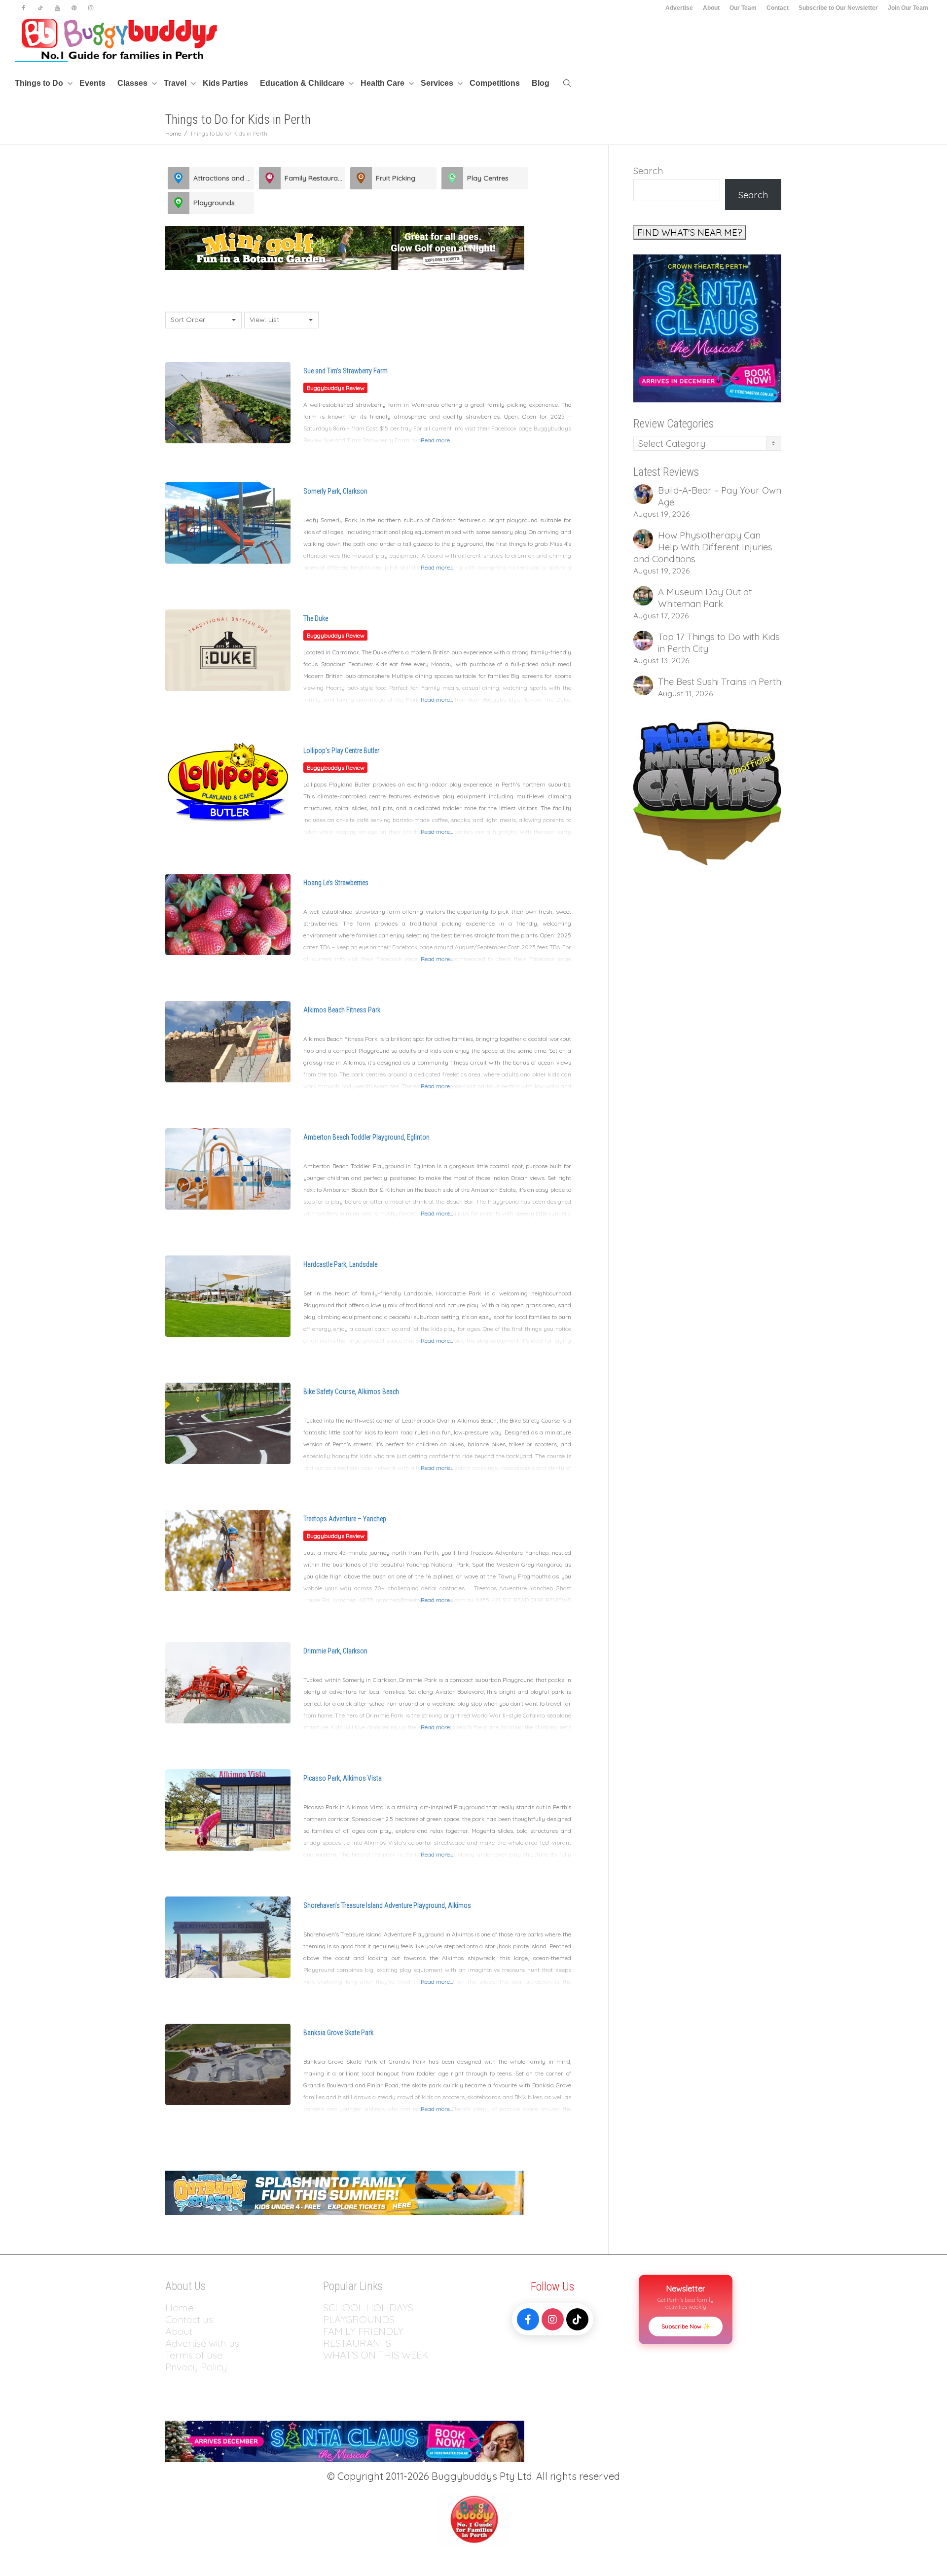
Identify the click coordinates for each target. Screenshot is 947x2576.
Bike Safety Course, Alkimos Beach (351, 1392)
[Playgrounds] (179, 203)
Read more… (437, 440)
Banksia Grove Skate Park (338, 2033)
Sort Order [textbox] (188, 320)
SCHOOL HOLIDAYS (368, 2308)
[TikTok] (577, 2319)
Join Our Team (908, 8)
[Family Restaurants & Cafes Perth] (270, 178)
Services (438, 83)
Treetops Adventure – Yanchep (345, 1519)
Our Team (743, 8)
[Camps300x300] (707, 792)
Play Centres (488, 178)
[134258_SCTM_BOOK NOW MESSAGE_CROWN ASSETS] (707, 327)
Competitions (495, 83)
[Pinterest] (74, 8)
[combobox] (203, 320)
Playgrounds (214, 203)
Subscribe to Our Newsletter (838, 8)
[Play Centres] (452, 178)
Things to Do (40, 83)
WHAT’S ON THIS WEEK (376, 2355)
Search (648, 171)
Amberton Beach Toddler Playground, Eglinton (366, 1137)
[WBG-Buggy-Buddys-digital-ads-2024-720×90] (345, 247)
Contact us (189, 2319)
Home (179, 2308)
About (711, 8)
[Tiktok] (40, 8)
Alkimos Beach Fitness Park (342, 1010)
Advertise (679, 8)
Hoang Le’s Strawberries (336, 883)
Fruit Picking (396, 178)
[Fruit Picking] (361, 178)
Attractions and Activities (224, 178)
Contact (778, 8)
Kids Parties (225, 83)
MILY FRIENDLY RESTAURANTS (363, 2337)
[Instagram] (91, 8)
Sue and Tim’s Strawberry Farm (346, 371)
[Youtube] (57, 8)
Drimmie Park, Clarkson (335, 1651)
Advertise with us (202, 2343)
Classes (133, 83)
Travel (176, 83)
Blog (541, 83)
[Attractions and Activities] (179, 178)
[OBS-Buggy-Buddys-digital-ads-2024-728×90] (345, 2192)
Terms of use (194, 2355)
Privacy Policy (198, 2367)
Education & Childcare (303, 83)
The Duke (316, 618)
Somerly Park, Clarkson (335, 491)
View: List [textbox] (264, 320)
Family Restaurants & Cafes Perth (315, 178)
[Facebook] (23, 8)
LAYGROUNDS (362, 2319)
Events (92, 83)
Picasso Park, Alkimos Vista (343, 1778)
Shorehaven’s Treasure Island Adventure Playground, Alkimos (387, 1905)
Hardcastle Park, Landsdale (340, 1264)
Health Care (383, 83)
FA (329, 2331)
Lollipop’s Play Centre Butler (341, 751)
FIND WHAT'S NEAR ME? (690, 232)
